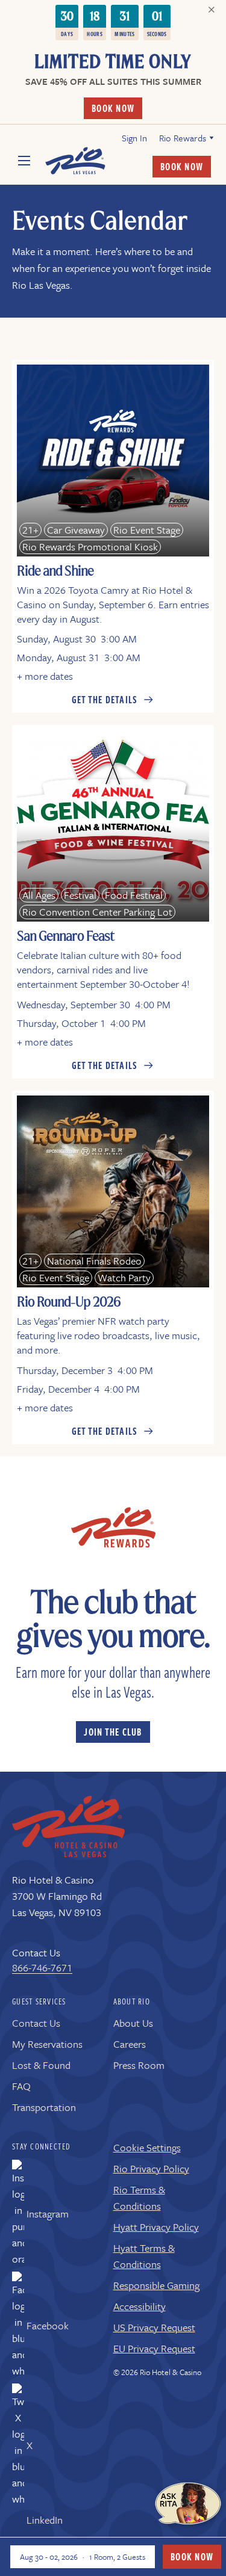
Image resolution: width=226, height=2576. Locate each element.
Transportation (44, 2107)
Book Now (113, 108)
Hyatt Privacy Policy (156, 2227)
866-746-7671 (42, 1967)
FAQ (21, 2086)
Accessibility (140, 2306)
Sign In (134, 138)
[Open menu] (30, 161)
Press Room (139, 2065)
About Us (133, 2023)
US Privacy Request (154, 2327)
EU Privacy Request (154, 2348)
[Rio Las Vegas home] (68, 1827)
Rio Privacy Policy (151, 2168)
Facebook (48, 2325)
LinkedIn (45, 2520)
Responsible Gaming (156, 2285)
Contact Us (36, 2023)
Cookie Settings (147, 2147)
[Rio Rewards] (113, 1527)
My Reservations (47, 2044)
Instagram (48, 2214)
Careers (130, 2044)
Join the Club (113, 1732)
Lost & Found (41, 2065)
